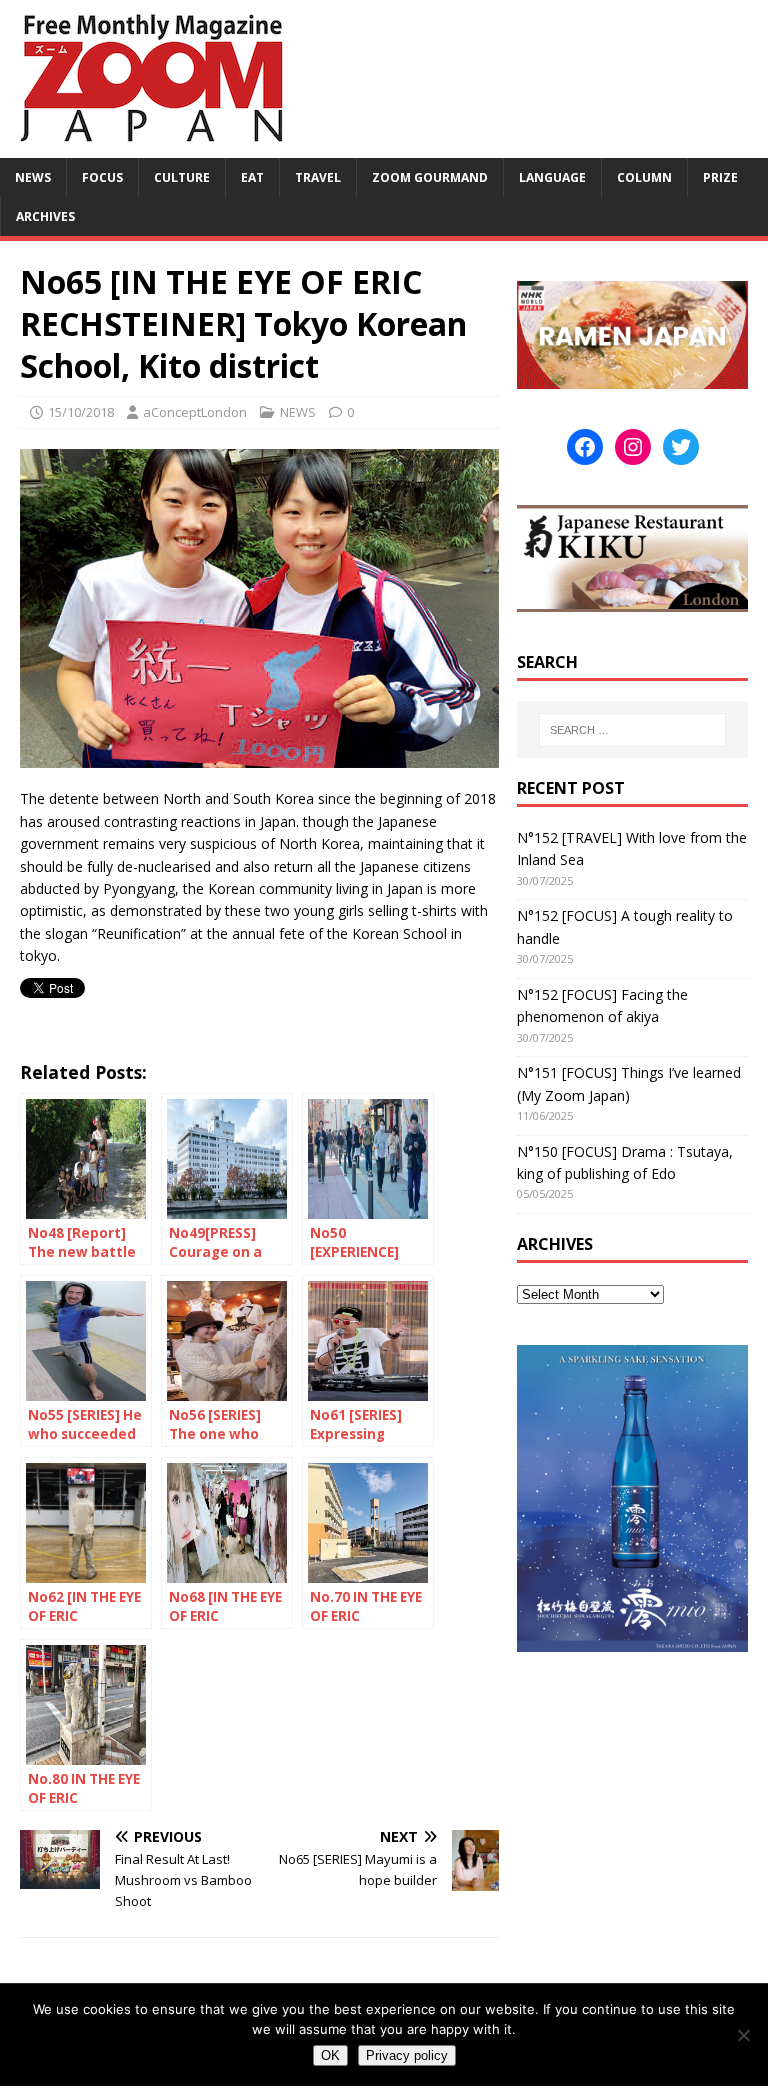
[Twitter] (681, 447)
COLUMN (644, 177)
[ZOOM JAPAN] (150, 146)
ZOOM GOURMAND (430, 177)
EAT (252, 177)
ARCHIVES (45, 216)
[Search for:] (632, 730)
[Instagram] (633, 447)
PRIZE (720, 177)
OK (330, 2055)
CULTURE (182, 177)
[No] (743, 2035)
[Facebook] (585, 447)
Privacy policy (407, 2055)
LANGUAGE (552, 177)
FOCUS (102, 177)
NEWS (33, 177)
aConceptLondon (195, 412)
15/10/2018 (81, 412)
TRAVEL (318, 177)
